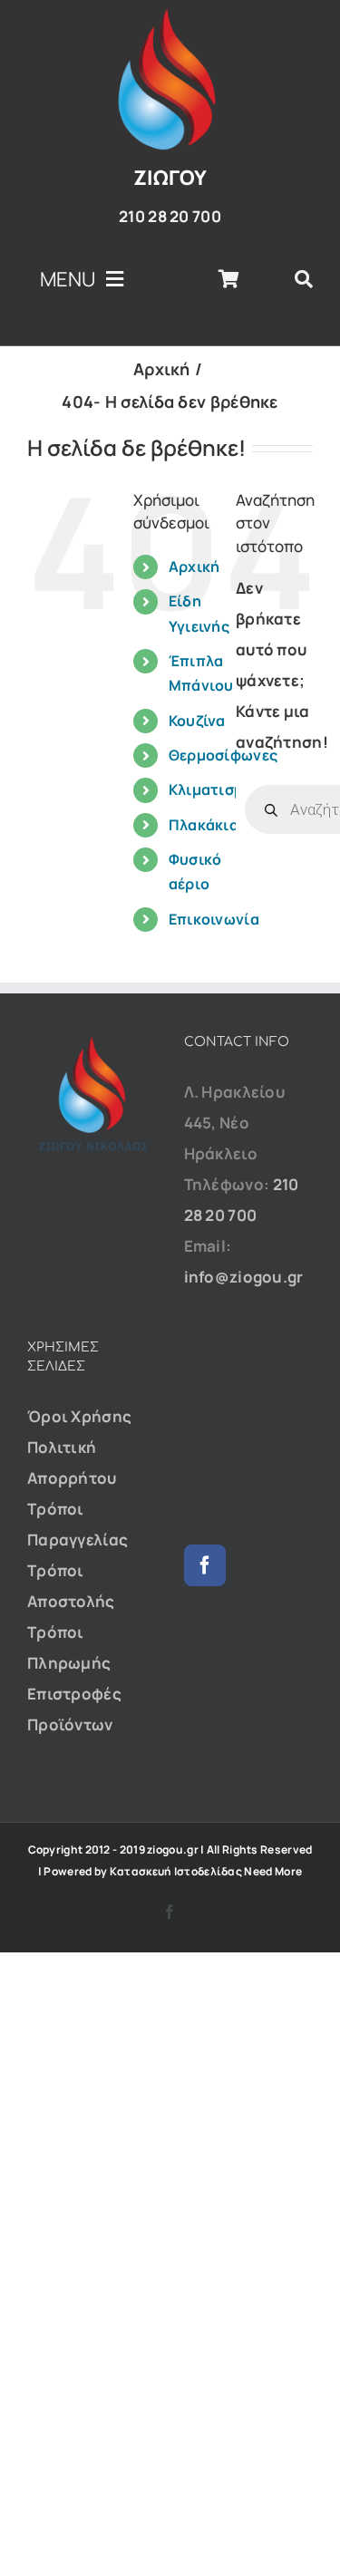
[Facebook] (205, 1565)
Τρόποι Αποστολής (71, 1586)
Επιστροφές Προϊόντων (74, 1709)
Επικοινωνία (214, 919)
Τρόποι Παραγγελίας (78, 1524)
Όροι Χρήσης (79, 1416)
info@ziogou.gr (244, 1277)
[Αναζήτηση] (304, 279)
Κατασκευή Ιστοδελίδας (176, 1871)
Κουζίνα (197, 721)
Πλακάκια (204, 825)
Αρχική (194, 567)
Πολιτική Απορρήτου (72, 1462)
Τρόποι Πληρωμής (69, 1647)
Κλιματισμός (215, 789)
